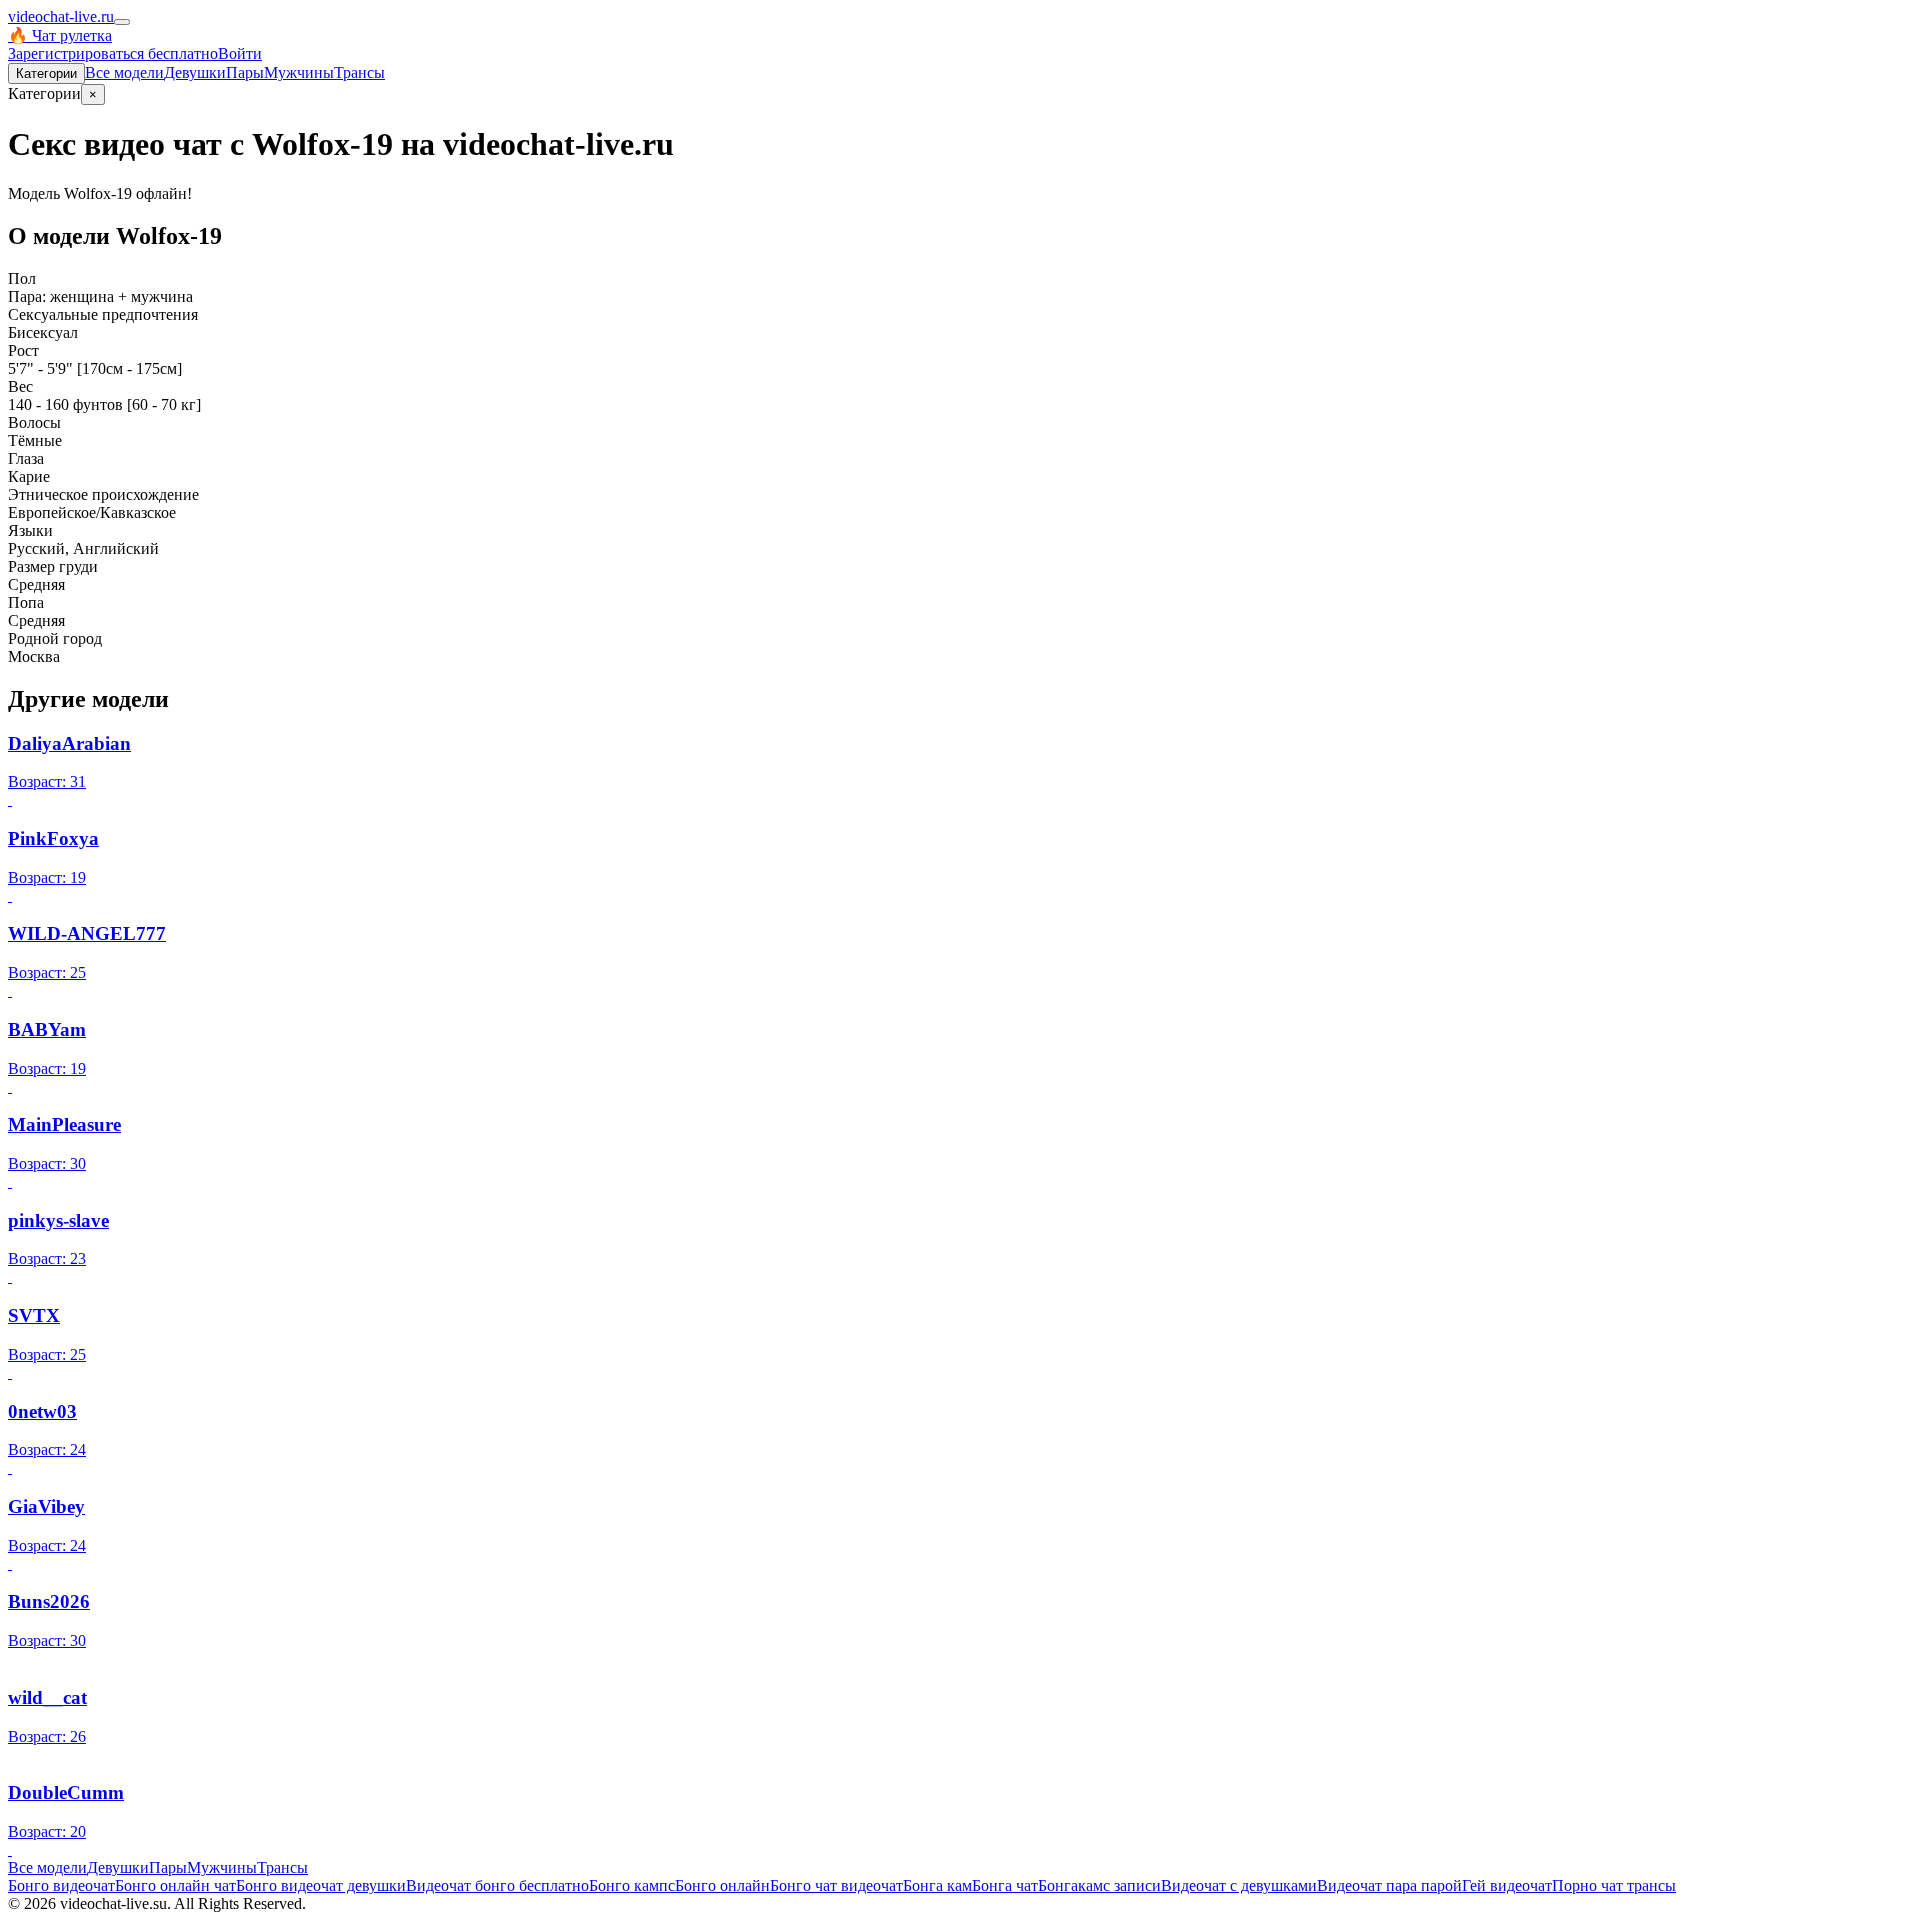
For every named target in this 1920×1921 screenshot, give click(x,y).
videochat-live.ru (61, 16)
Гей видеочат (1507, 1885)
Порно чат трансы (1614, 1885)
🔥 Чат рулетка (60, 35)
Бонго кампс (632, 1885)
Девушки (195, 72)
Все (124, 72)
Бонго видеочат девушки (321, 1885)
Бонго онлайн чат (175, 1885)
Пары (245, 72)
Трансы (359, 72)
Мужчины (299, 72)
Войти (240, 53)
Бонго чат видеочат (836, 1885)
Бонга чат (1005, 1885)
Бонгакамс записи (1099, 1885)
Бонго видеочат (61, 1885)
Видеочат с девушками (1239, 1885)
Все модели (47, 1867)
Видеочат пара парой (1389, 1885)
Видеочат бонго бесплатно (497, 1885)
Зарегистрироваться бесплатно (113, 53)
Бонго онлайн (722, 1885)
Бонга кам (937, 1885)
